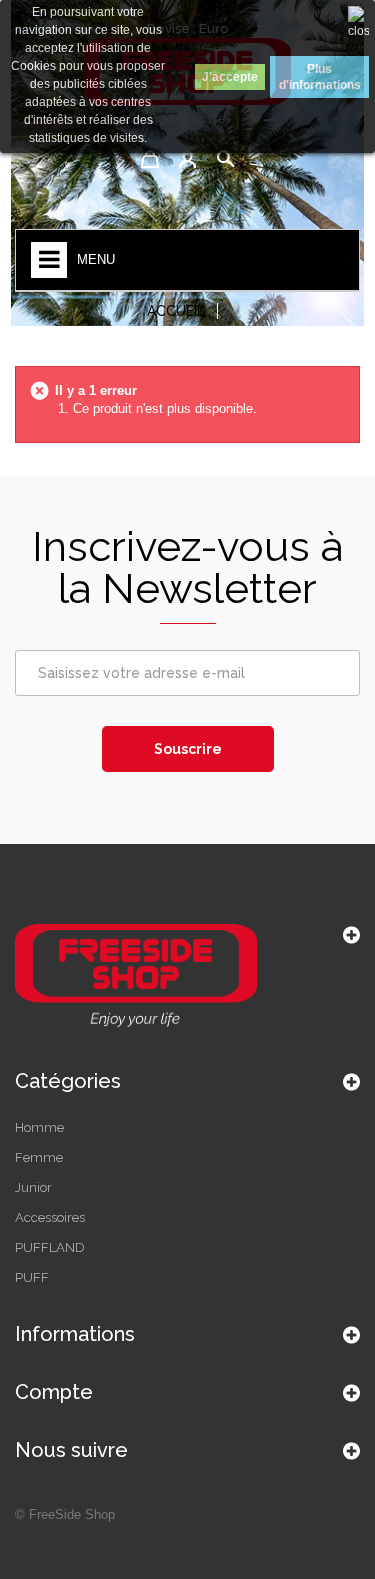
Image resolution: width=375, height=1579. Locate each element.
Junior (33, 1187)
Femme (39, 1157)
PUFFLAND (50, 1247)
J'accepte (230, 77)
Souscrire (188, 749)
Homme (39, 1127)
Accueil (176, 311)
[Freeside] (187, 978)
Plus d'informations (320, 77)
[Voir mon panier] (150, 159)
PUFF (32, 1277)
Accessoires (50, 1217)
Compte (54, 1392)
